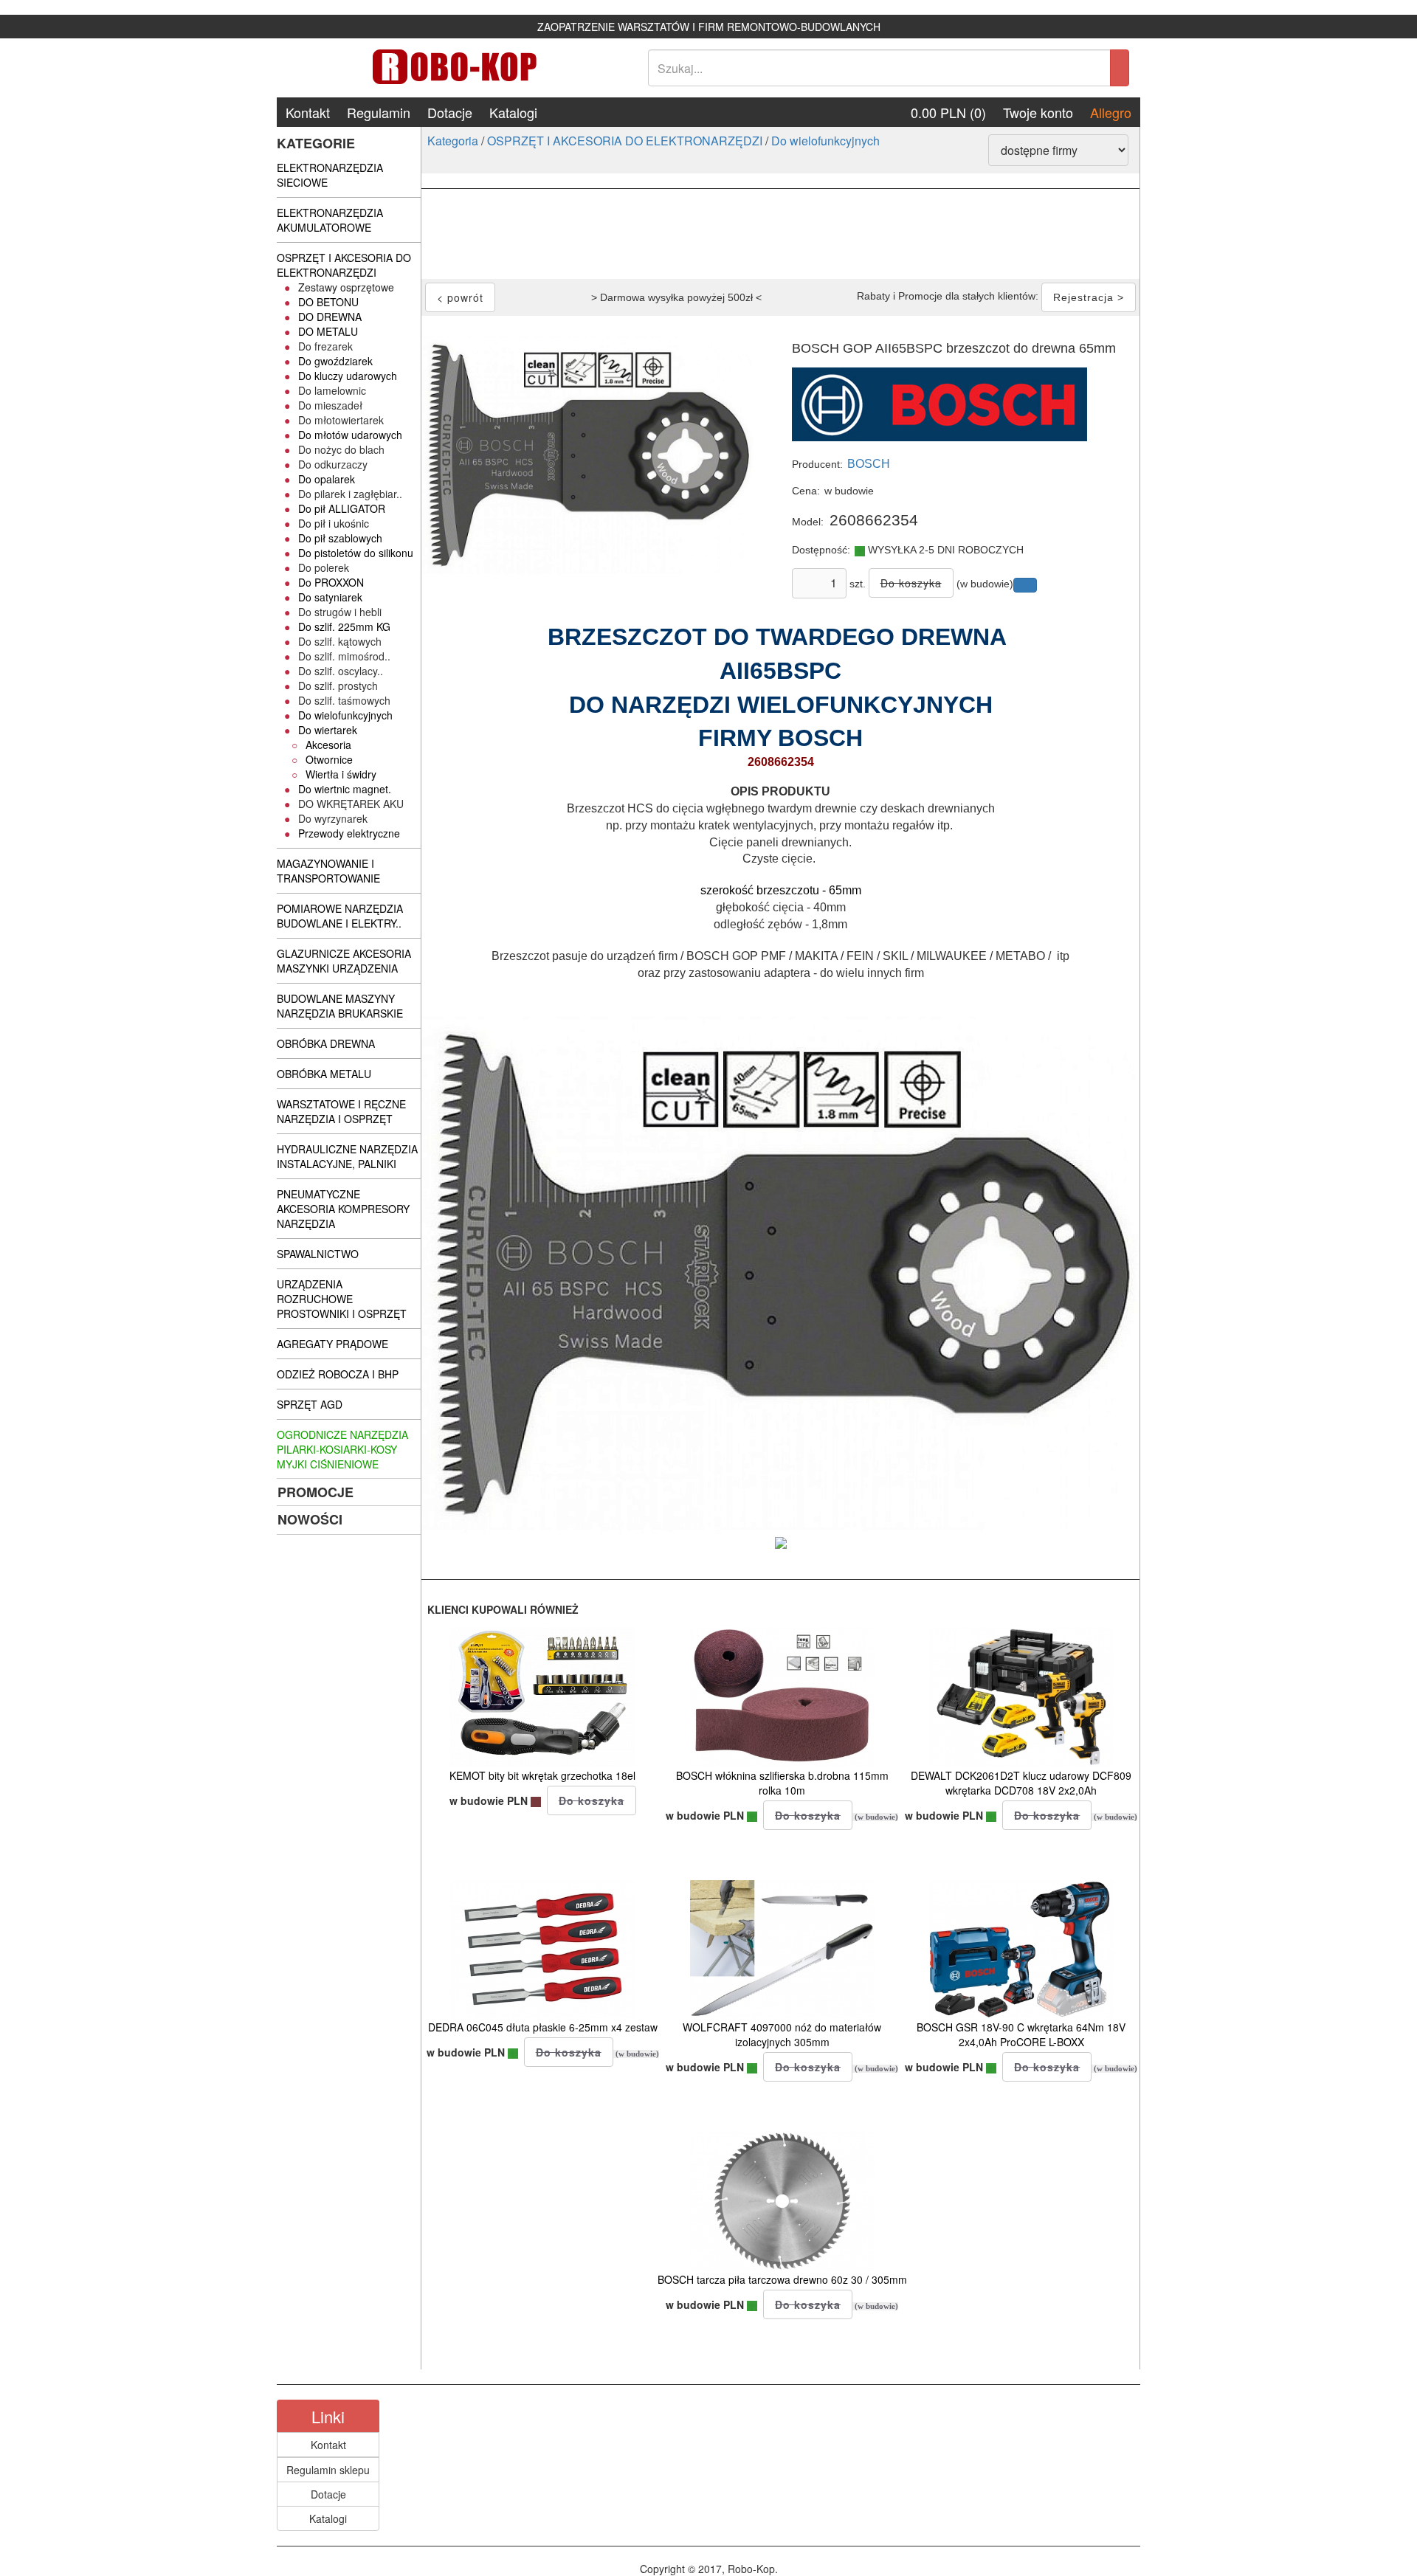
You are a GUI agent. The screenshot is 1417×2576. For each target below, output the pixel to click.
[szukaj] (1120, 68)
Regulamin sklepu (328, 2470)
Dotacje (450, 112)
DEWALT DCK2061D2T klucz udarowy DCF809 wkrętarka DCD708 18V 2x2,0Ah (1021, 1783)
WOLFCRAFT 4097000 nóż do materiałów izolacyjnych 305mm (782, 2034)
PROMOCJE (316, 1492)
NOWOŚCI (310, 1519)
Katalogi (513, 112)
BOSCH (869, 464)
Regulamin (379, 112)
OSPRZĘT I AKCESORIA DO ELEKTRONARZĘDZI (625, 141)
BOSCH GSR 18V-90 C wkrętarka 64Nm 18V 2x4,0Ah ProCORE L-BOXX (1021, 2034)
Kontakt (308, 112)
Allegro (1111, 112)
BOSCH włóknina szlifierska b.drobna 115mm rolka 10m (782, 1783)
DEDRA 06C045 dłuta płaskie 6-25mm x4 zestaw (543, 2027)
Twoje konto (1038, 112)
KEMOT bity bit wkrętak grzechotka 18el (542, 1775)
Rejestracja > (1089, 297)
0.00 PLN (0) (948, 112)
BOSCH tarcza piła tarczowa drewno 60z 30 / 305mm (782, 2279)
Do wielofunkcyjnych (825, 141)
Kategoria (453, 141)
